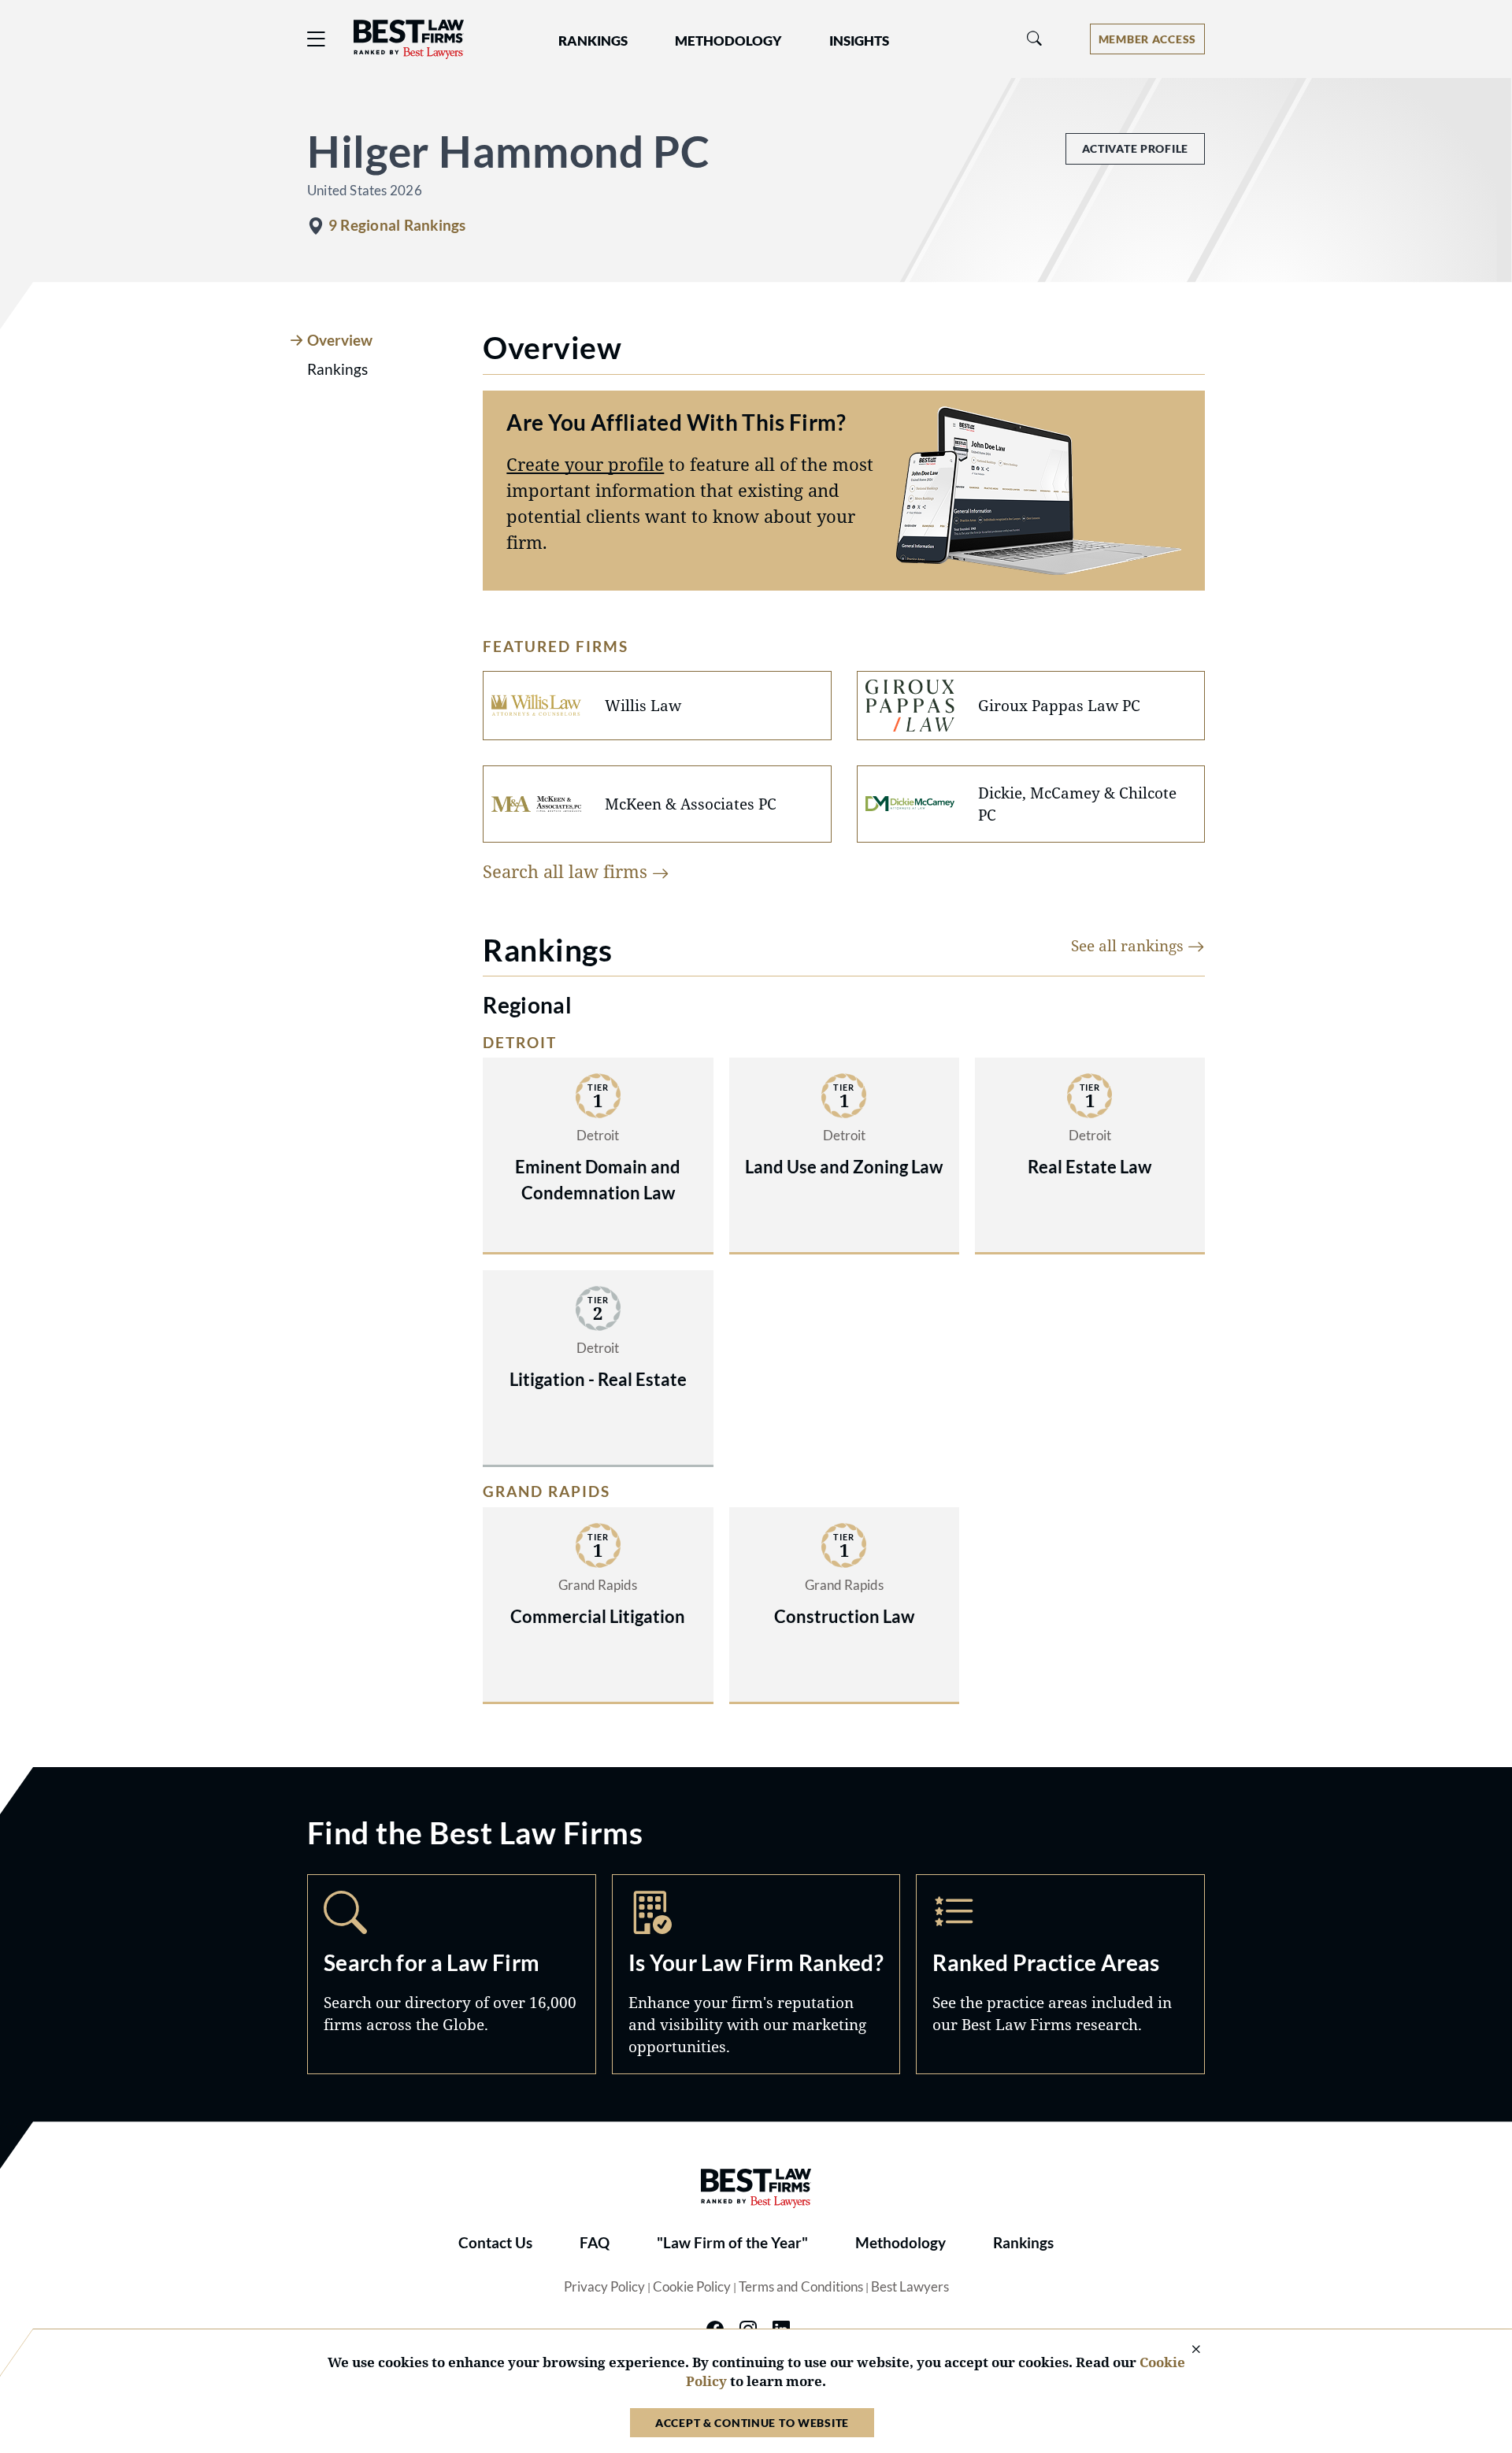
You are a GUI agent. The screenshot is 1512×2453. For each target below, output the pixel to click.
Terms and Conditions (801, 2287)
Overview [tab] (340, 340)
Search (452, 1974)
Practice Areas (1060, 1974)
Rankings (1023, 2243)
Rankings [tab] (337, 369)
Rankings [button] (593, 41)
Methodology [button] (728, 41)
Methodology (901, 2243)
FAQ (595, 2243)
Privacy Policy (604, 2287)
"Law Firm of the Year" (732, 2243)
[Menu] (317, 39)
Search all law (567, 871)
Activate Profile (1135, 148)
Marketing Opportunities (756, 1974)
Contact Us (495, 2243)
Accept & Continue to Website (752, 2423)
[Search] (1035, 39)
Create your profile (585, 464)
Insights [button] (859, 41)
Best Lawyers (910, 2287)
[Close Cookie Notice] (1186, 2350)
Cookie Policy (692, 2287)
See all (1129, 945)
